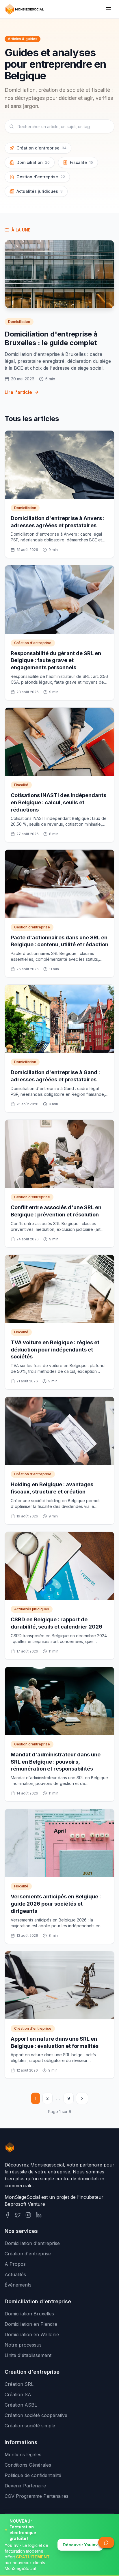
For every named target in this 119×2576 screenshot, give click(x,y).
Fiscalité (81, 162)
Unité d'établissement (28, 2355)
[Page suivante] (82, 2098)
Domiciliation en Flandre (31, 2324)
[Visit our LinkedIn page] (39, 2215)
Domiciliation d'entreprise (32, 2243)
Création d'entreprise (41, 148)
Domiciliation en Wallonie (32, 2334)
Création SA (18, 2394)
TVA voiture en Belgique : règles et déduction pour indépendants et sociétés (55, 1350)
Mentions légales (23, 2455)
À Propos (15, 2264)
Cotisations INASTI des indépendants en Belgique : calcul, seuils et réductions (58, 802)
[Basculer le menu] (109, 9)
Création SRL (19, 2384)
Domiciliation (33, 162)
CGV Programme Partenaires (37, 2496)
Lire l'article (18, 392)
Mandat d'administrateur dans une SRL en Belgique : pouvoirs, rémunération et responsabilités (56, 1762)
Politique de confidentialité (33, 2475)
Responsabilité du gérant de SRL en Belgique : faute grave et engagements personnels (56, 660)
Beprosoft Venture (25, 2204)
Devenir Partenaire (25, 2486)
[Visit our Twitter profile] (18, 2215)
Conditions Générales (28, 2465)
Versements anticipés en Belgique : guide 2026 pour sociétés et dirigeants (56, 1904)
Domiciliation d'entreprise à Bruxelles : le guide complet (51, 338)
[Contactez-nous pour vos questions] (106, 2543)
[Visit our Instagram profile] (28, 2215)
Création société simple (30, 2426)
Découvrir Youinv (80, 2545)
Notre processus (23, 2345)
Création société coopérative (36, 2415)
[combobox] (59, 126)
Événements (18, 2285)
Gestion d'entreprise (41, 177)
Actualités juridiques (40, 191)
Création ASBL (21, 2405)
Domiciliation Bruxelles (29, 2314)
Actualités (15, 2274)
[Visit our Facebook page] (8, 2215)
